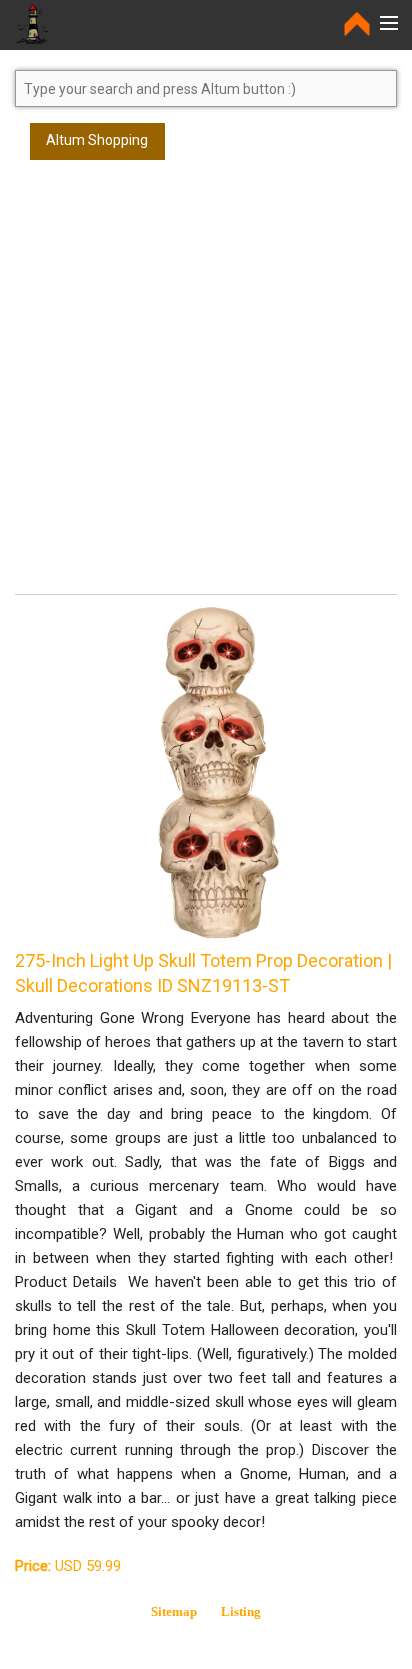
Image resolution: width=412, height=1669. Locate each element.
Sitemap (174, 1611)
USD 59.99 (68, 1566)
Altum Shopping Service (97, 146)
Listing (241, 1611)
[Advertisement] (206, 386)
